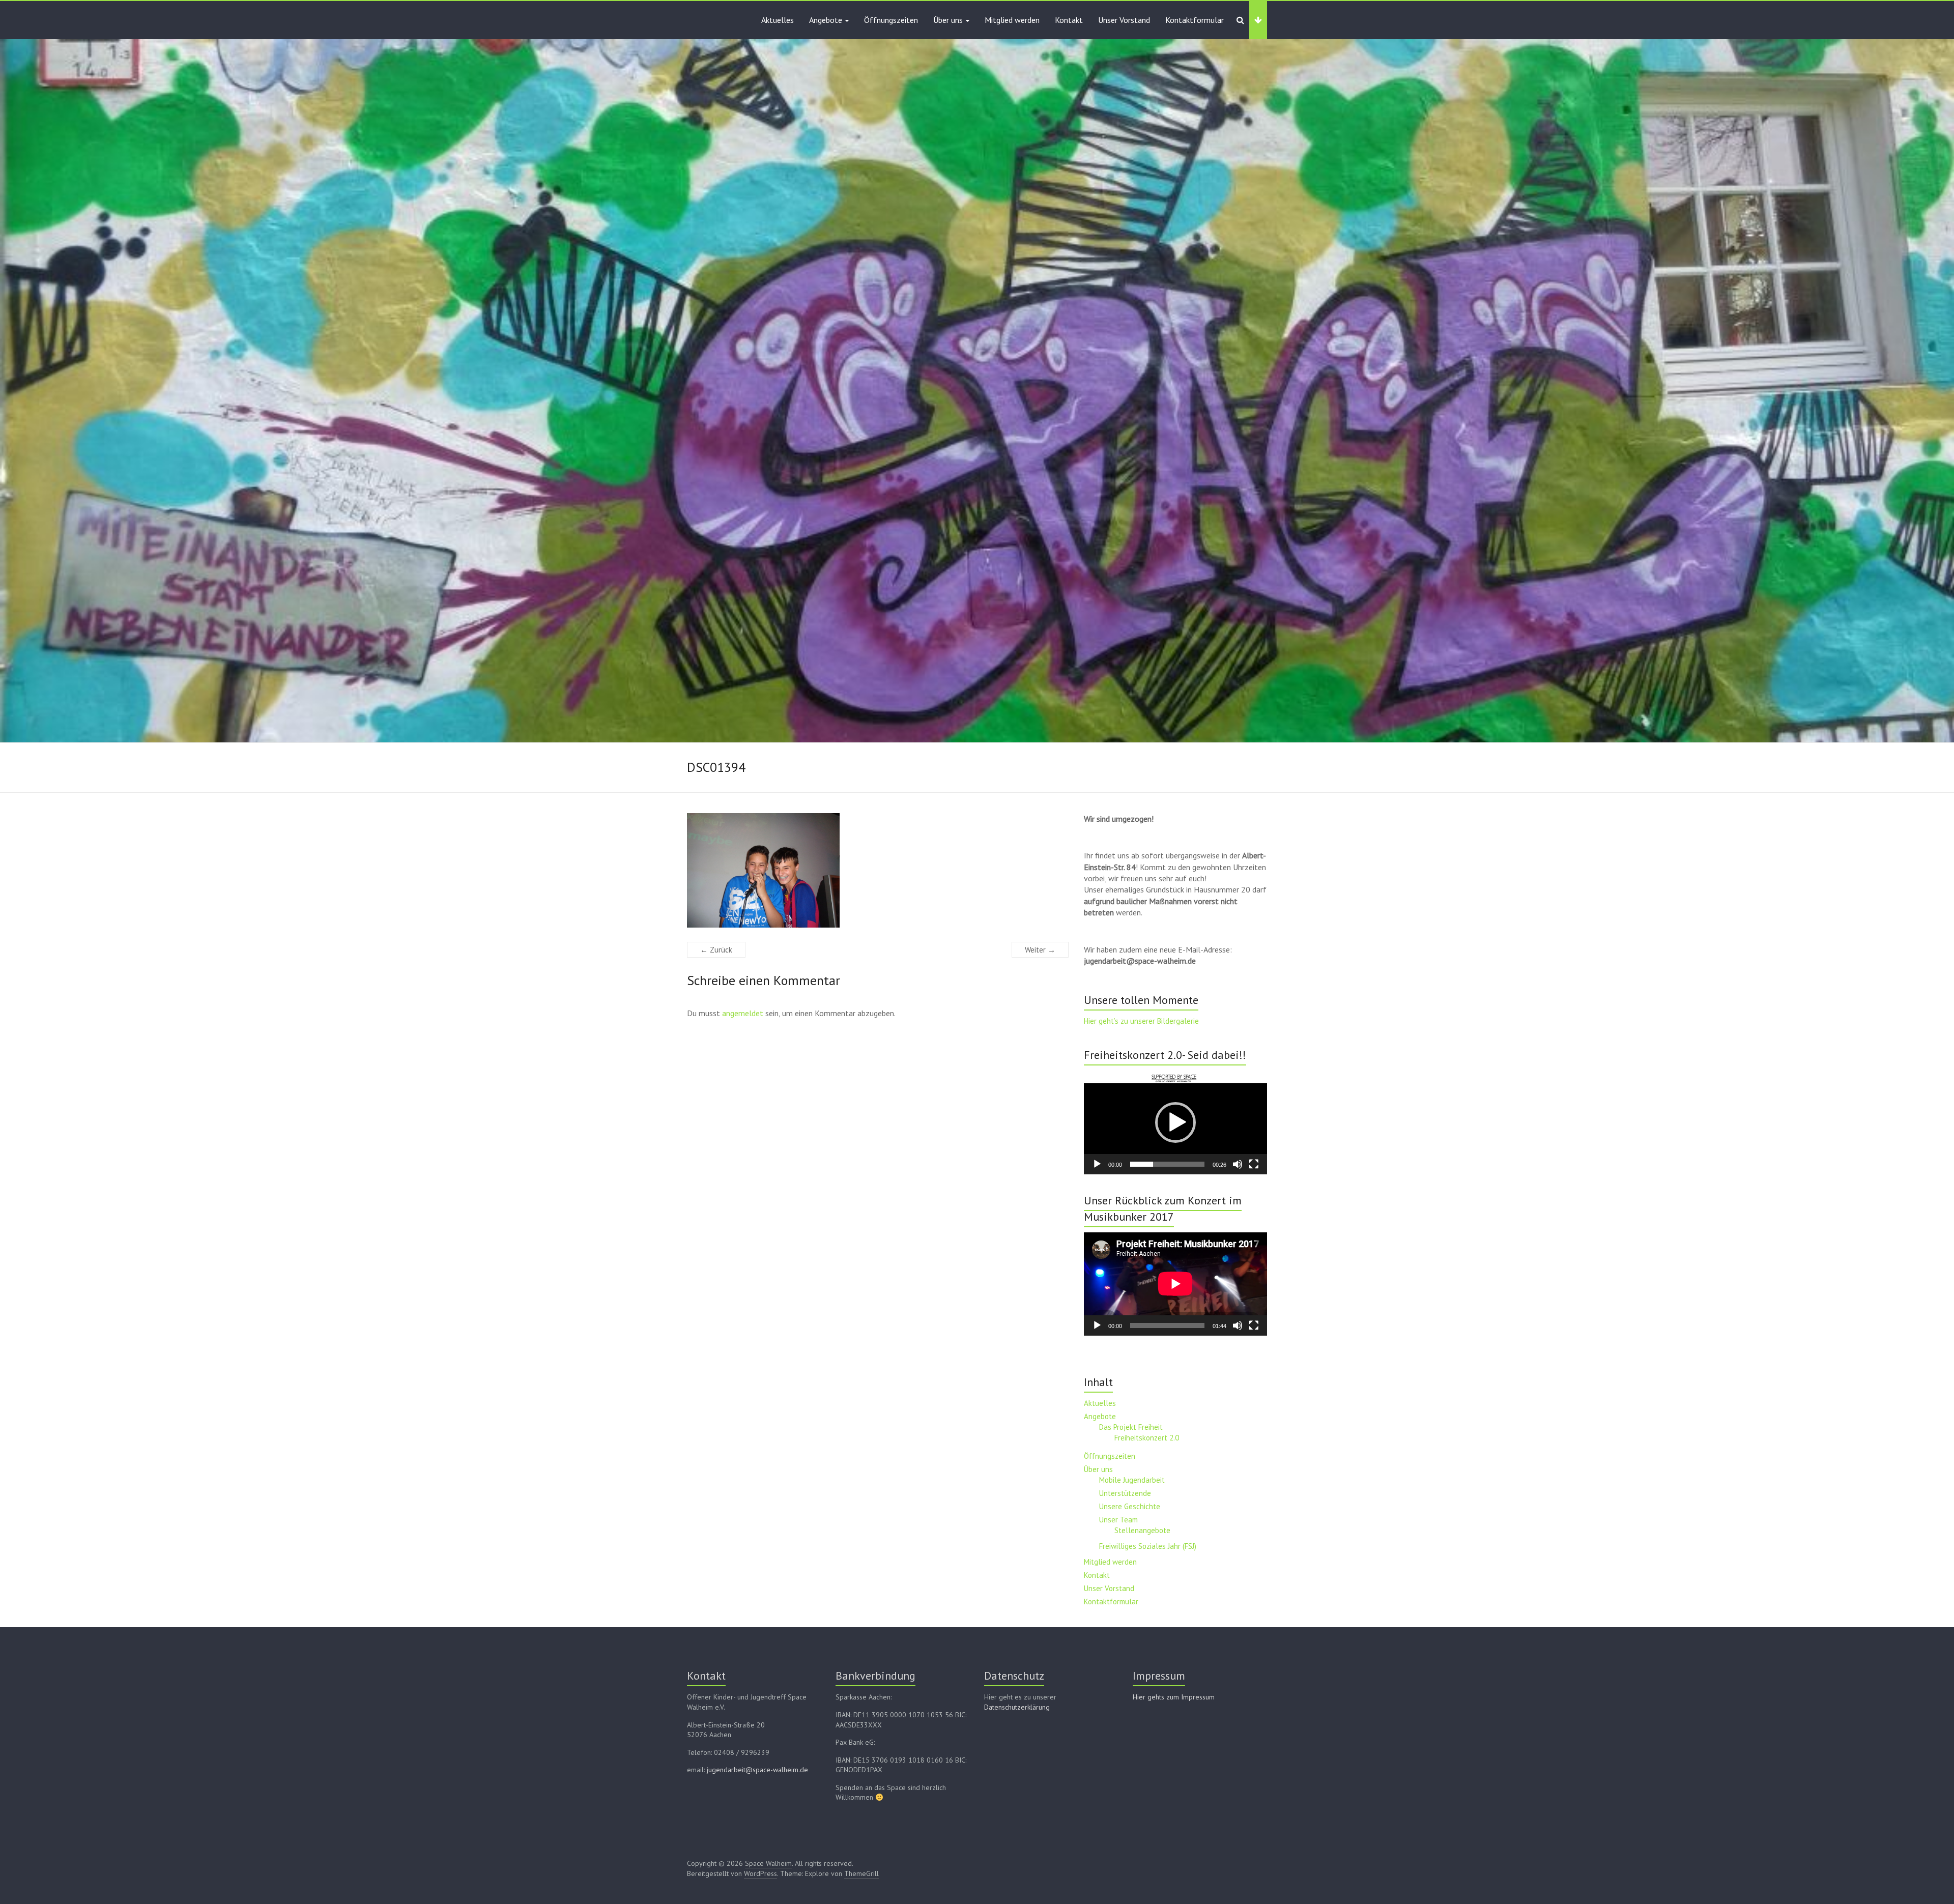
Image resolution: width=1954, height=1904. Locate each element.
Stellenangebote (1142, 1530)
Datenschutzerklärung (1017, 1707)
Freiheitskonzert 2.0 (1147, 1438)
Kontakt (1069, 20)
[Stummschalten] (1238, 1164)
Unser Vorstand (1124, 20)
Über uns (948, 20)
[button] (1175, 1122)
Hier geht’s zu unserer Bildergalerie (1141, 1021)
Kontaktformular (1195, 20)
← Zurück (716, 950)
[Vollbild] (1254, 1164)
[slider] (1167, 1164)
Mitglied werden (1012, 20)
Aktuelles (778, 20)
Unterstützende (1125, 1493)
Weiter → (1040, 950)
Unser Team (1118, 1520)
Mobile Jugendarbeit (1132, 1480)
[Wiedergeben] (1097, 1164)
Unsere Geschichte (1130, 1506)
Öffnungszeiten (891, 20)
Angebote (826, 20)
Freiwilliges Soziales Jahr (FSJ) (1148, 1546)
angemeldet (743, 1013)
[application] (1175, 1122)
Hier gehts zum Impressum (1174, 1697)
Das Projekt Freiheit (1131, 1427)
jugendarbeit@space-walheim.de (757, 1770)
